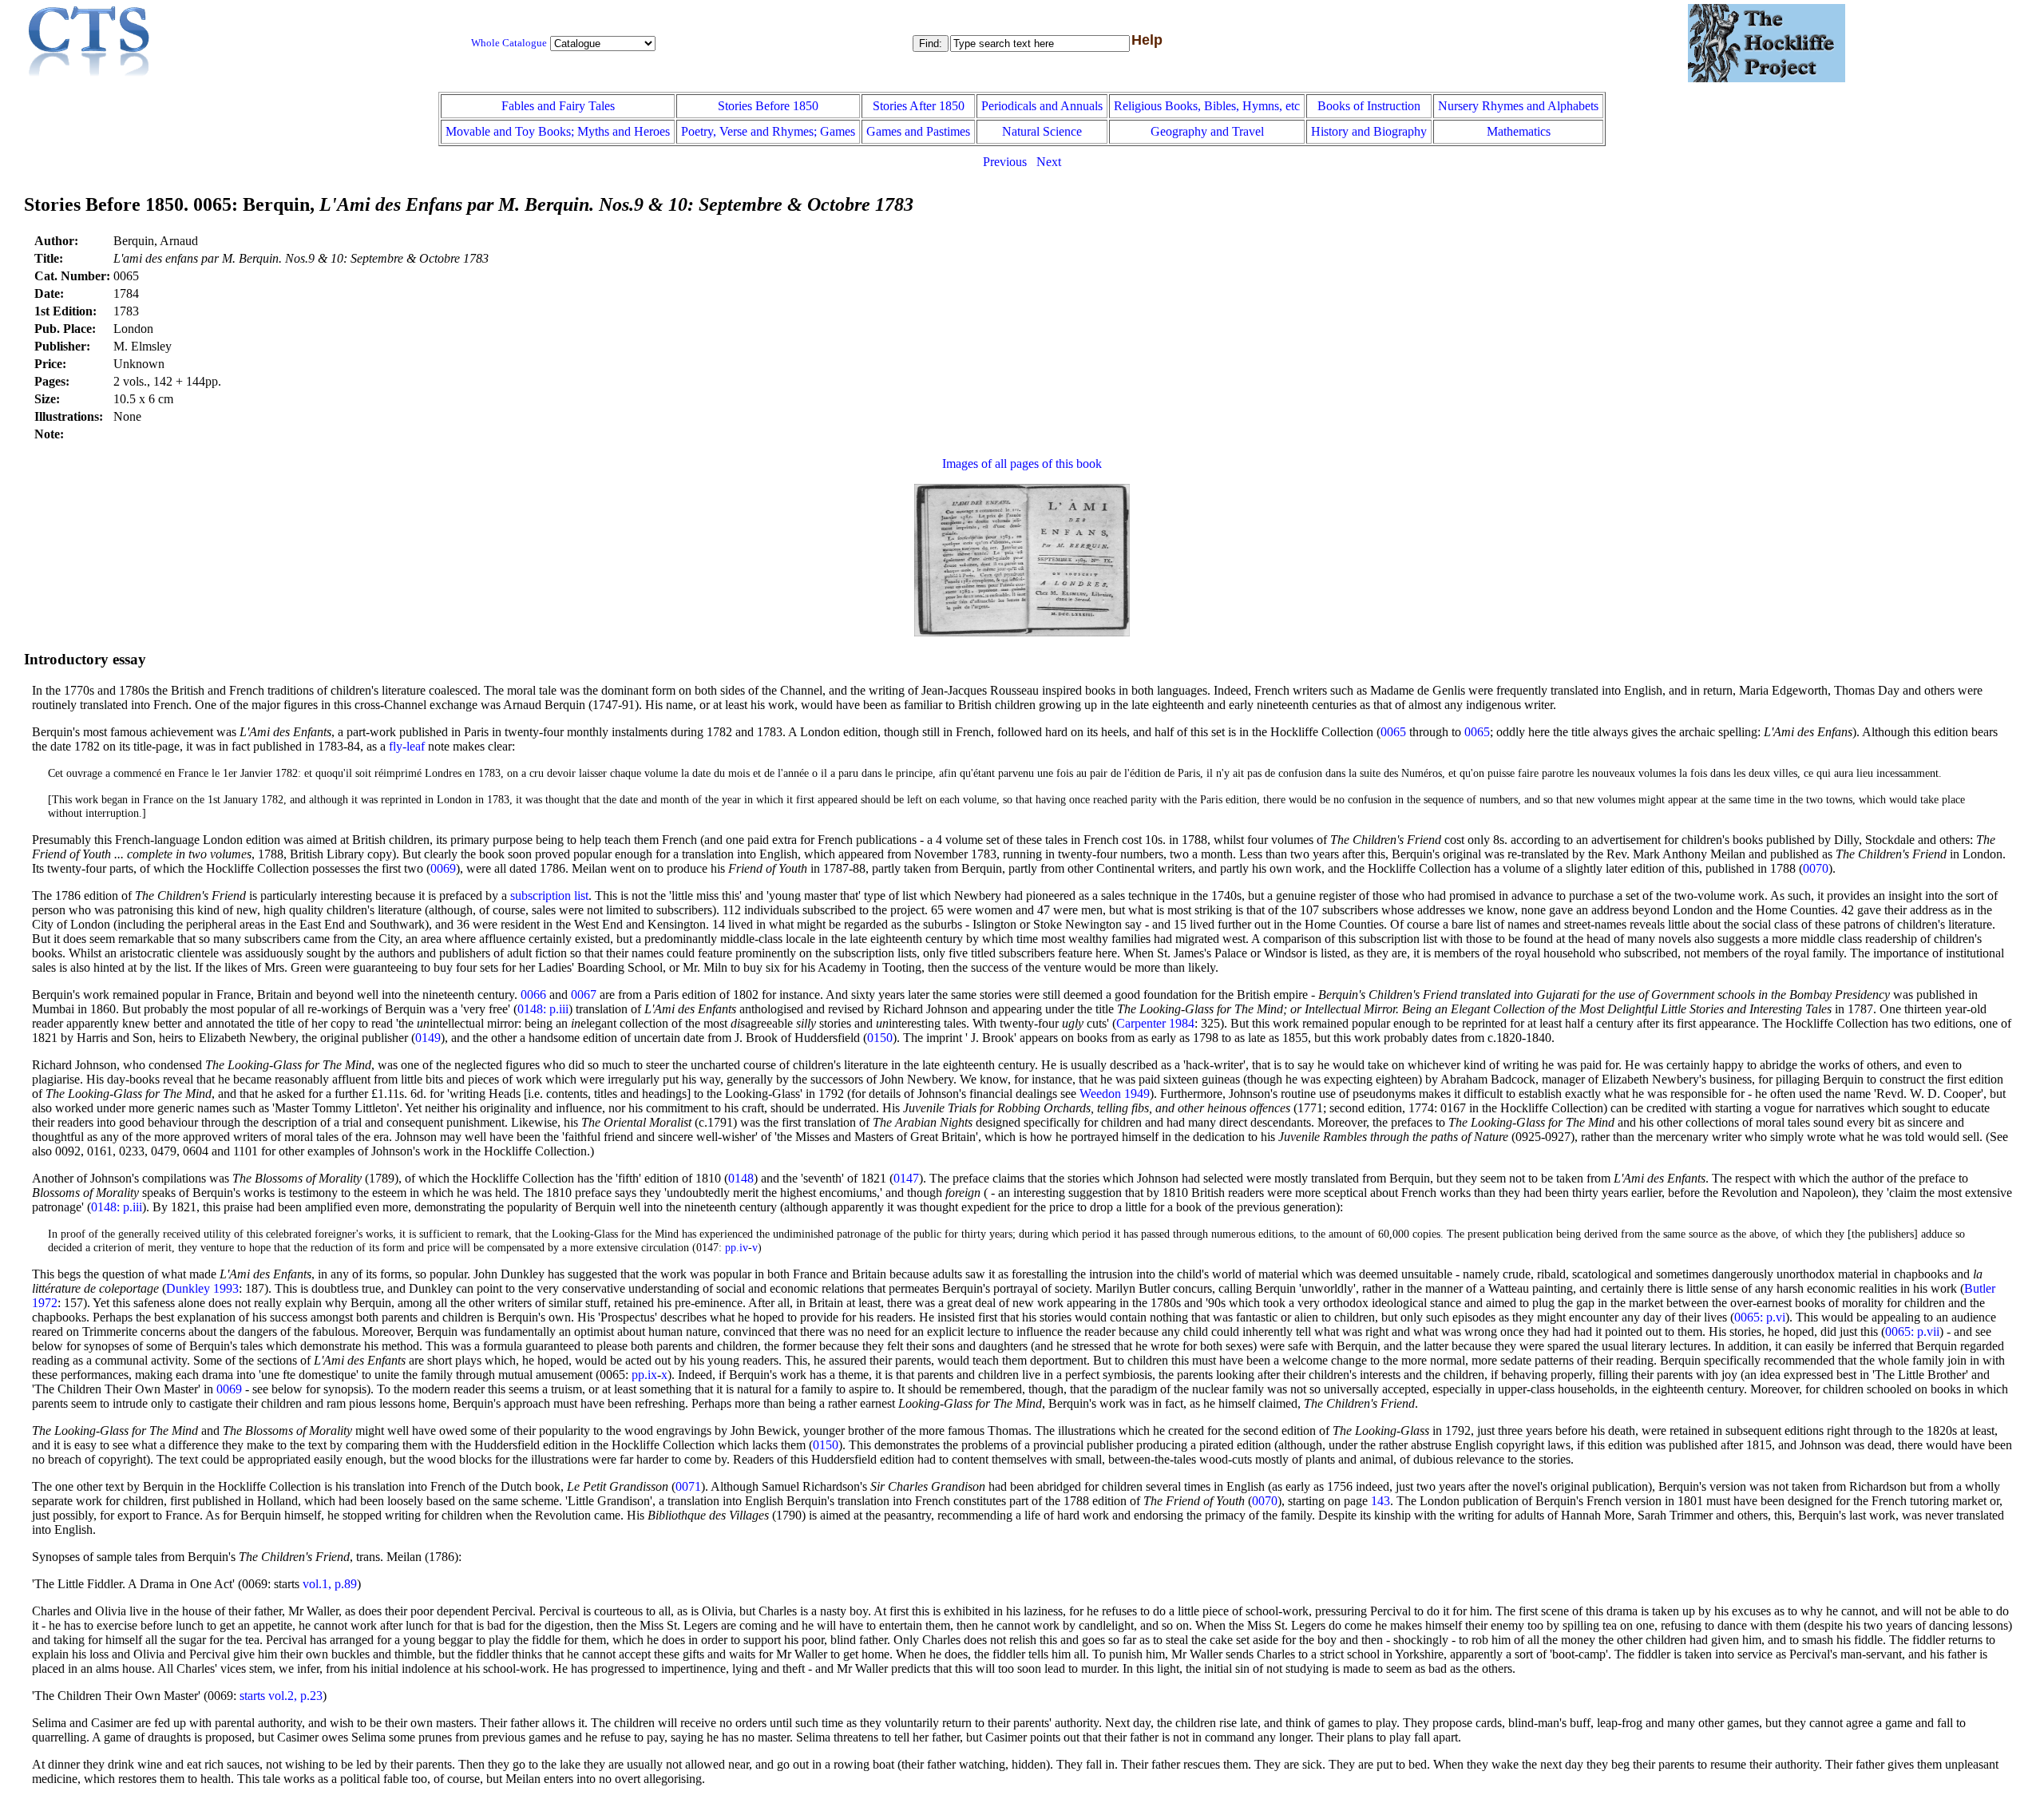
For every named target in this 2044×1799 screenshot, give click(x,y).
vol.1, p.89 (330, 1584)
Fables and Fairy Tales (558, 106)
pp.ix (644, 1375)
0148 (741, 1178)
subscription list (549, 896)
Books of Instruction (1369, 106)
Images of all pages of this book (1022, 464)
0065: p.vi (1760, 1317)
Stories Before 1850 (768, 106)
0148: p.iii (543, 1009)
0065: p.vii (1912, 1331)
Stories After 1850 (919, 106)
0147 (906, 1178)
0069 (443, 868)
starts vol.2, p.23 (281, 1696)
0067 (584, 995)
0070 (1816, 868)
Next (1049, 162)
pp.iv (737, 1247)
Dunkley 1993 (202, 1288)
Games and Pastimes (918, 131)
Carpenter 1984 (1155, 1023)
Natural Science (1042, 131)
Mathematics (1519, 131)
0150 (880, 1038)
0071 (688, 1486)
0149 (428, 1038)
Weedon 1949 (1115, 1094)
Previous (1005, 162)
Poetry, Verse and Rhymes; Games (768, 131)
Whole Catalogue (509, 43)
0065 (1393, 732)
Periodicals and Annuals (1042, 106)
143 (1380, 1501)
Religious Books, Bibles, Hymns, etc (1207, 106)
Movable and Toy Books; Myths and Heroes (558, 131)
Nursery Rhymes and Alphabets (1518, 106)
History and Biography (1369, 131)
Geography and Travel (1207, 131)
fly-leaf (407, 746)
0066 (533, 995)
